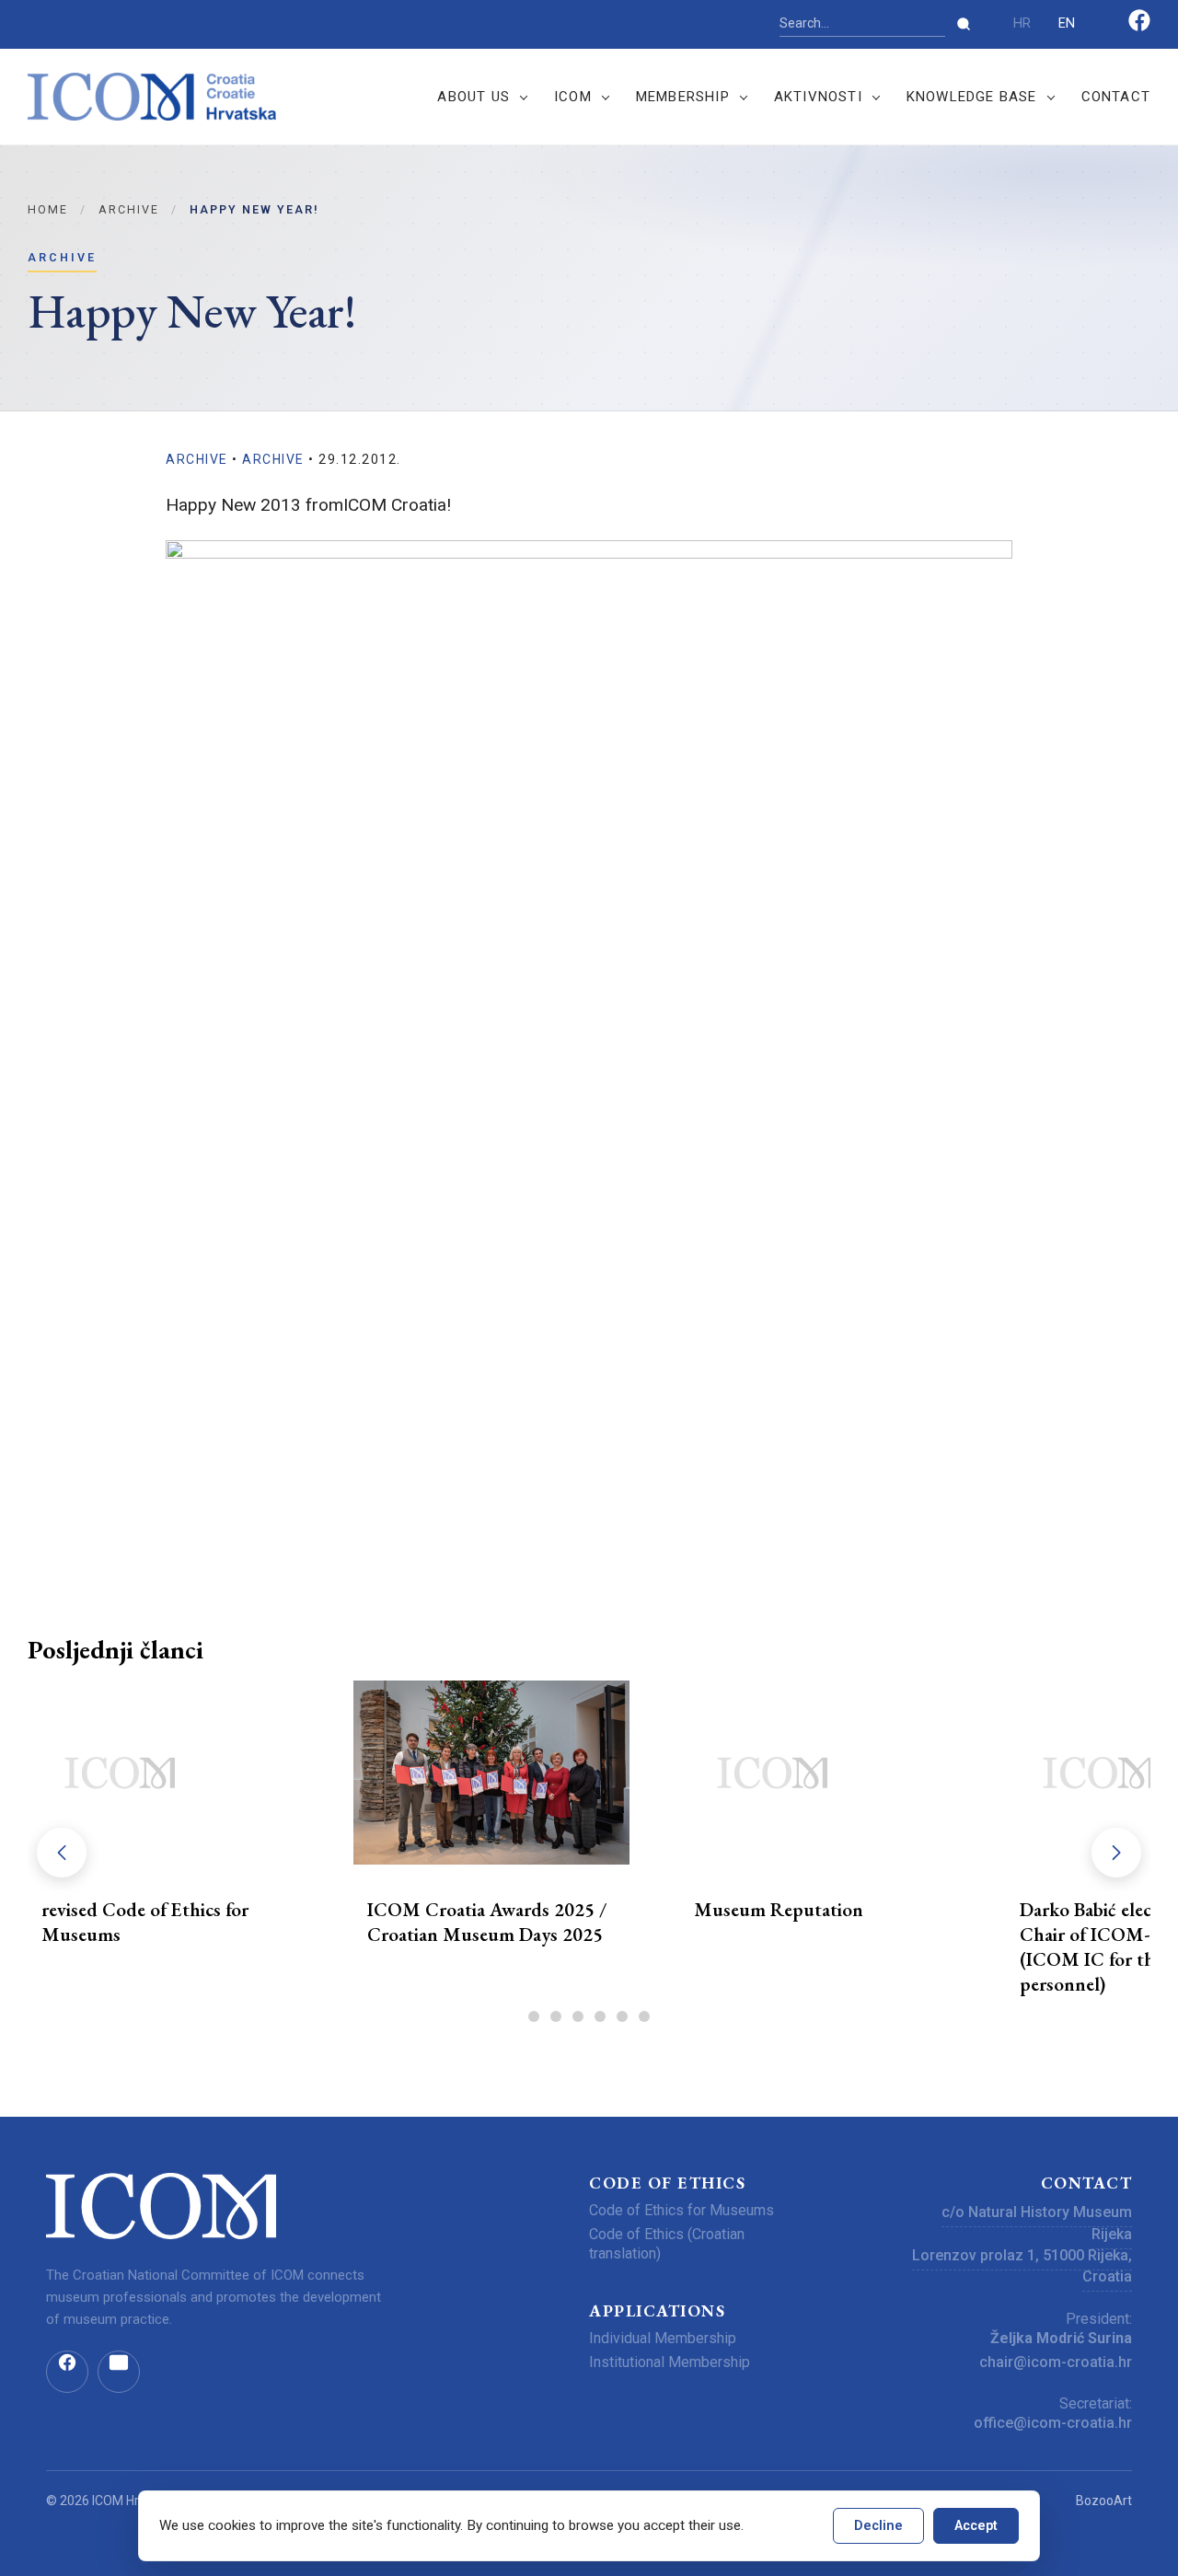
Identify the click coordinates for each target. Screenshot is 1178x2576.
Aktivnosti (818, 97)
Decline (878, 2526)
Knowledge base (972, 97)
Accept (976, 2526)
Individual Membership (663, 2338)
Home (48, 209)
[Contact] (119, 2372)
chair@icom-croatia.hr (1056, 2362)
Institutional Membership (670, 2362)
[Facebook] (1139, 27)
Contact (1116, 97)
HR (1022, 23)
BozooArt (1104, 2501)
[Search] (964, 24)
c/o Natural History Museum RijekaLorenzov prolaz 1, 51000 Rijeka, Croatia (1022, 2244)
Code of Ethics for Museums (681, 2210)
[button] (1116, 1853)
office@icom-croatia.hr (1053, 2423)
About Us (474, 97)
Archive (129, 209)
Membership (683, 97)
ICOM (573, 97)
